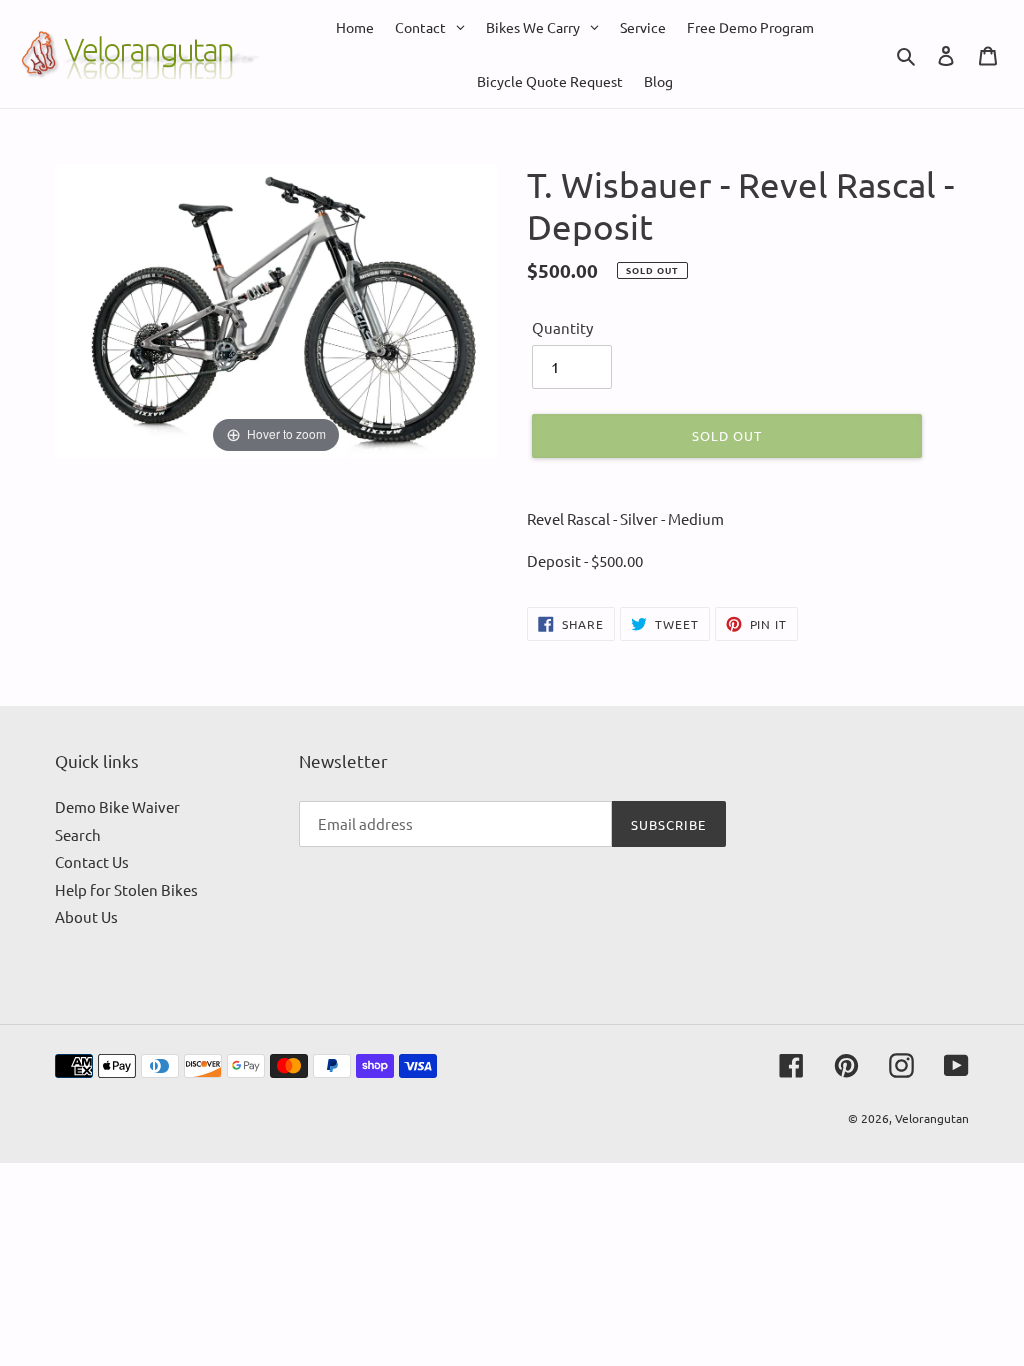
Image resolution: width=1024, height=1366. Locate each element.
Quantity (562, 327)
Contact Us (92, 861)
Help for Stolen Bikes (126, 889)
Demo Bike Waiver (117, 806)
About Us (86, 916)
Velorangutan (932, 1118)
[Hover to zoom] (276, 308)
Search (78, 834)
